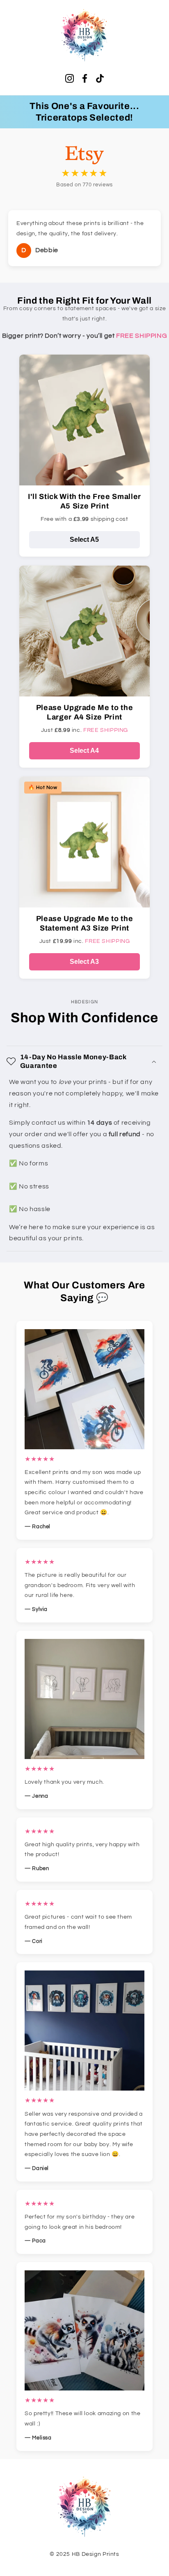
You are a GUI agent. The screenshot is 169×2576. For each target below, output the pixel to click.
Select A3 (84, 962)
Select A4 (84, 751)
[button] (85, 1061)
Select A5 (84, 540)
